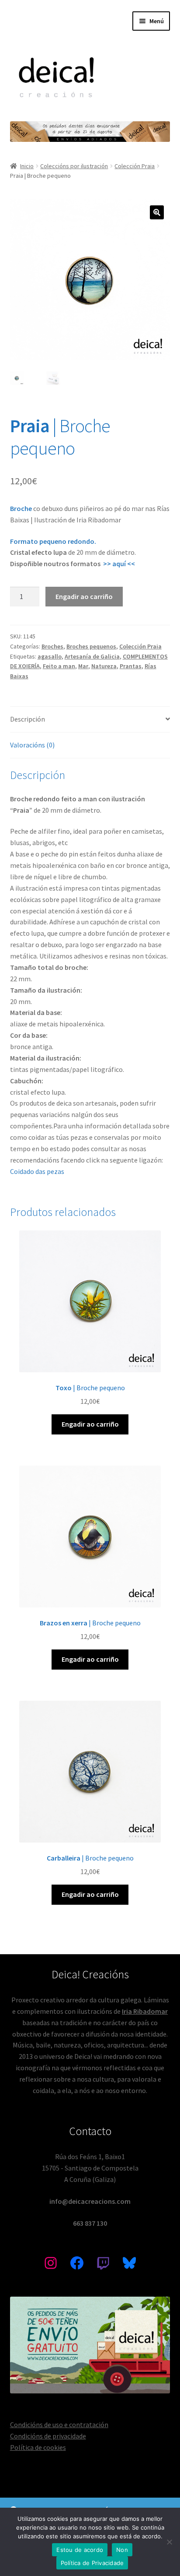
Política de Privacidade (92, 2563)
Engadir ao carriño (84, 596)
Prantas (131, 666)
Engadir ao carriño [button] (90, 1424)
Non (122, 2550)
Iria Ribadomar (145, 2011)
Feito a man (59, 666)
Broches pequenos (91, 646)
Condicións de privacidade (48, 2436)
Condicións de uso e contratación (59, 2424)
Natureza (104, 666)
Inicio (27, 166)
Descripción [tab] (28, 719)
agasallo (50, 656)
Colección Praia (135, 166)
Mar (83, 666)
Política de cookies (38, 2447)
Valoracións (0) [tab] (32, 745)
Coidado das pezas (37, 1171)
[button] (157, 212)
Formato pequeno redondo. (53, 541)
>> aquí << (119, 564)
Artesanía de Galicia (92, 656)
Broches (52, 646)
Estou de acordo (80, 2550)
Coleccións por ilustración (74, 166)
